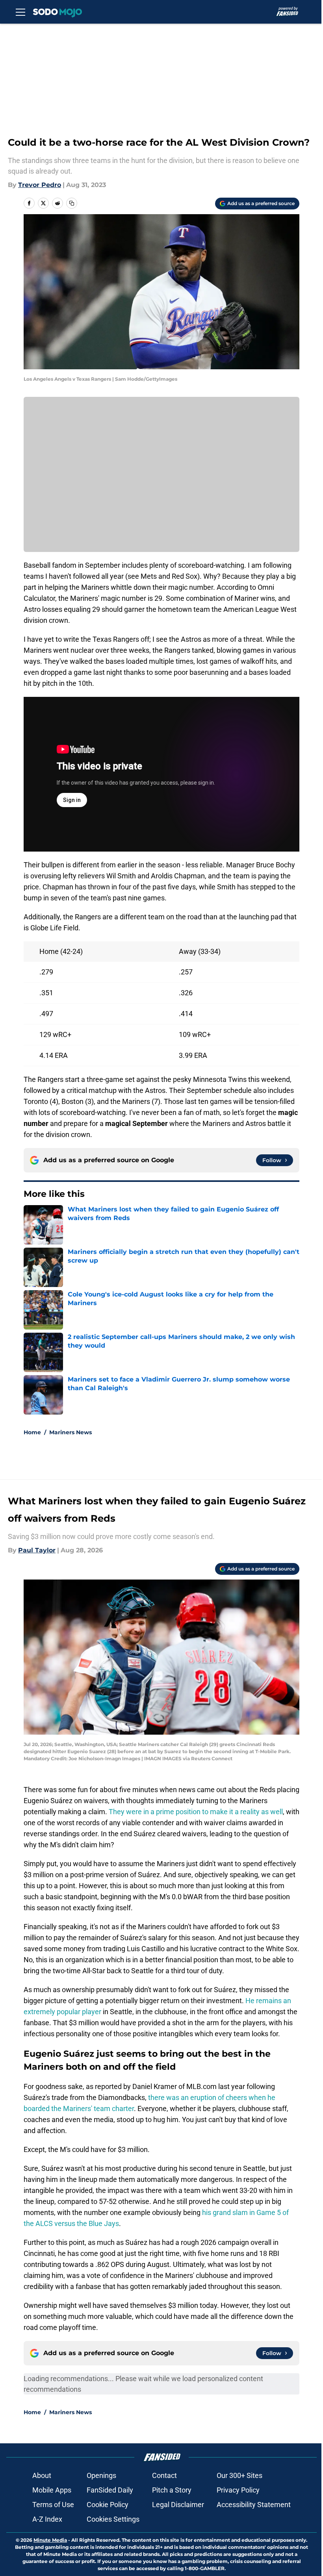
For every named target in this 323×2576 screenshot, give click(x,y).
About (42, 2475)
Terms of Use (53, 2505)
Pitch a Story (172, 2490)
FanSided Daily (110, 2490)
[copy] (72, 203)
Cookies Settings (113, 2519)
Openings (101, 2475)
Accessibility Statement (254, 2505)
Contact (164, 2475)
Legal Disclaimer (178, 2505)
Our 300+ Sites (239, 2475)
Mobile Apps (52, 2490)
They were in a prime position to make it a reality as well (196, 1812)
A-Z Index (47, 2519)
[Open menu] (20, 12)
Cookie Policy (108, 2505)
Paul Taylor (37, 1550)
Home (32, 1432)
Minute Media (50, 2540)
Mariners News (71, 1432)
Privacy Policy (238, 2490)
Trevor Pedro (40, 185)
